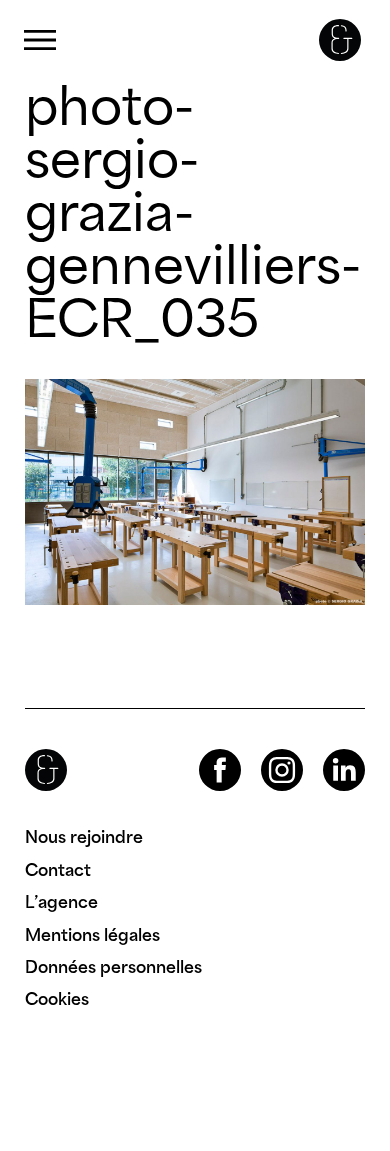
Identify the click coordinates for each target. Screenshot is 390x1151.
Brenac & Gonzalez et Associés (340, 40)
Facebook (203, 749)
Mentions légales (92, 935)
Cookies (57, 999)
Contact (58, 870)
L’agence (61, 902)
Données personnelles (113, 967)
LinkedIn (326, 749)
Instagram (264, 749)
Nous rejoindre (84, 837)
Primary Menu (40, 40)
